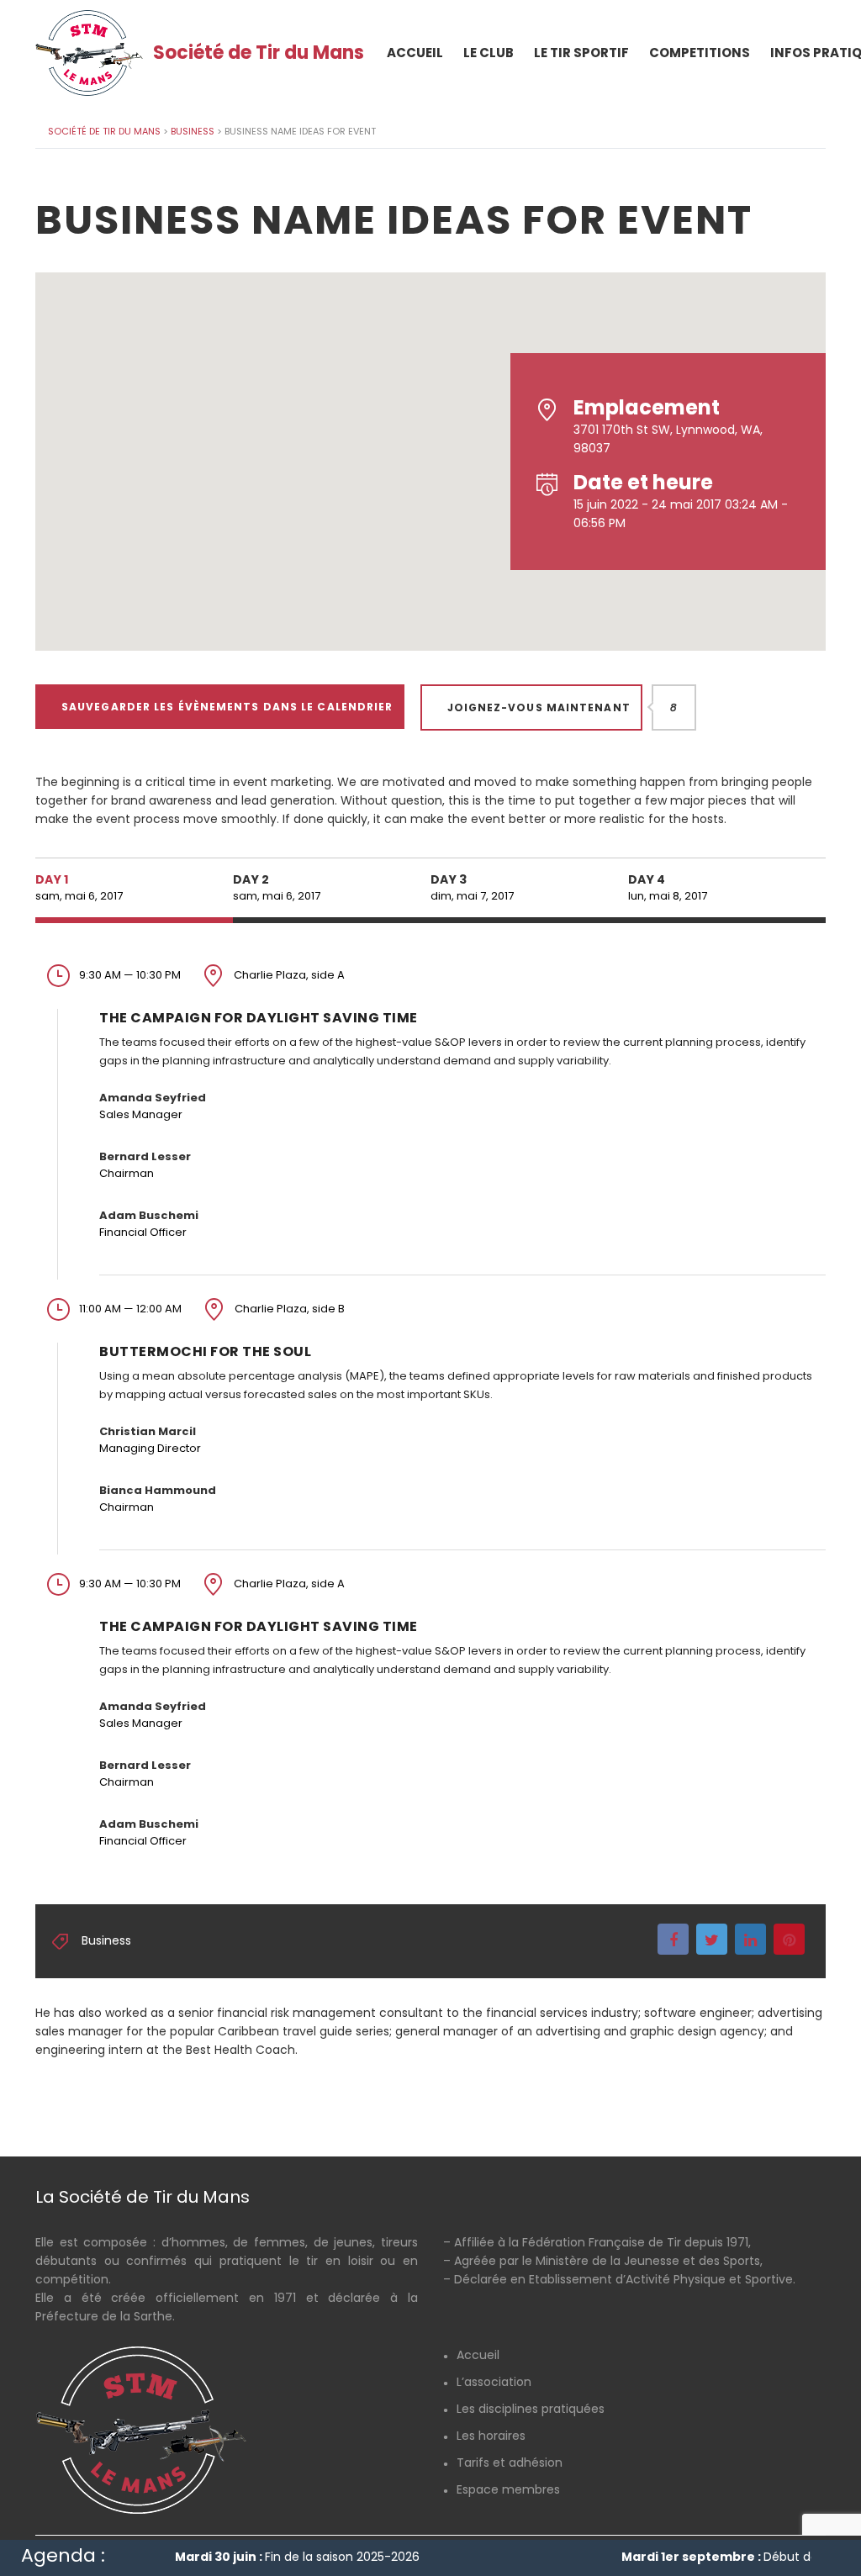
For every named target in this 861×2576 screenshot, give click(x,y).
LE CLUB (489, 53)
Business (106, 1940)
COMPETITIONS (700, 53)
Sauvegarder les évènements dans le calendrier (227, 707)
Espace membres (508, 2489)
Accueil (478, 2355)
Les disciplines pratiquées (531, 2409)
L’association (494, 2382)
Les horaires (491, 2436)
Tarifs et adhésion (510, 2463)
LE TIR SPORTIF (581, 53)
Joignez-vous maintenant (545, 707)
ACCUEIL (415, 53)
